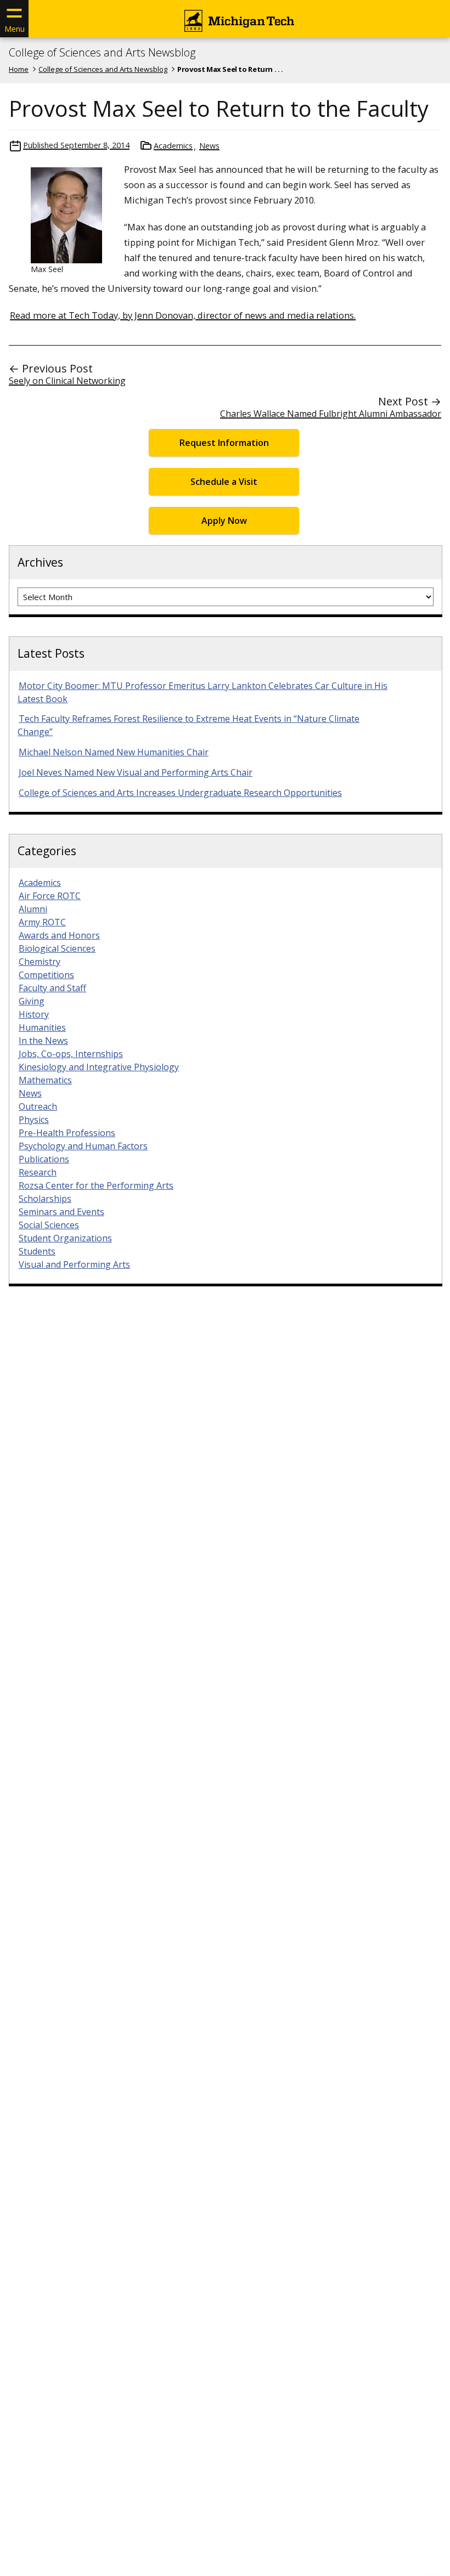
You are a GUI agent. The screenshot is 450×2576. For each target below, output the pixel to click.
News (209, 146)
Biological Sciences (57, 948)
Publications (44, 1159)
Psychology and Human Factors (83, 1146)
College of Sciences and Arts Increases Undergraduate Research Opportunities (180, 793)
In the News (43, 1041)
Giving (32, 1001)
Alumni (33, 909)
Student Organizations (65, 1238)
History (34, 1014)
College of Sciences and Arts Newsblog (102, 53)
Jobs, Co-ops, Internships (71, 1054)
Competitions (46, 975)
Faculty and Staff (52, 988)
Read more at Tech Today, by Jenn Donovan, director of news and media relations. (183, 315)
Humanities (42, 1027)
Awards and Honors (59, 935)
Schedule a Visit (224, 482)
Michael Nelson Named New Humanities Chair (114, 752)
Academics (173, 146)
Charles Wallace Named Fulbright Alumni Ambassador (331, 414)
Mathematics (45, 1080)
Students (37, 1251)
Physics (34, 1120)
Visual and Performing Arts (74, 1264)
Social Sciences (49, 1225)
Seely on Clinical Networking (67, 381)
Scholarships (45, 1199)
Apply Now (224, 521)
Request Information (224, 443)
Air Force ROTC (50, 896)
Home (19, 69)
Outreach (38, 1106)
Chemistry (40, 962)
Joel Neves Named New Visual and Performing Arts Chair (136, 772)
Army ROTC (42, 922)
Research (38, 1172)
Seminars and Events (61, 1212)
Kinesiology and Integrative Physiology (99, 1067)
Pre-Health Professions (67, 1133)
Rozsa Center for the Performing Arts (96, 1185)
